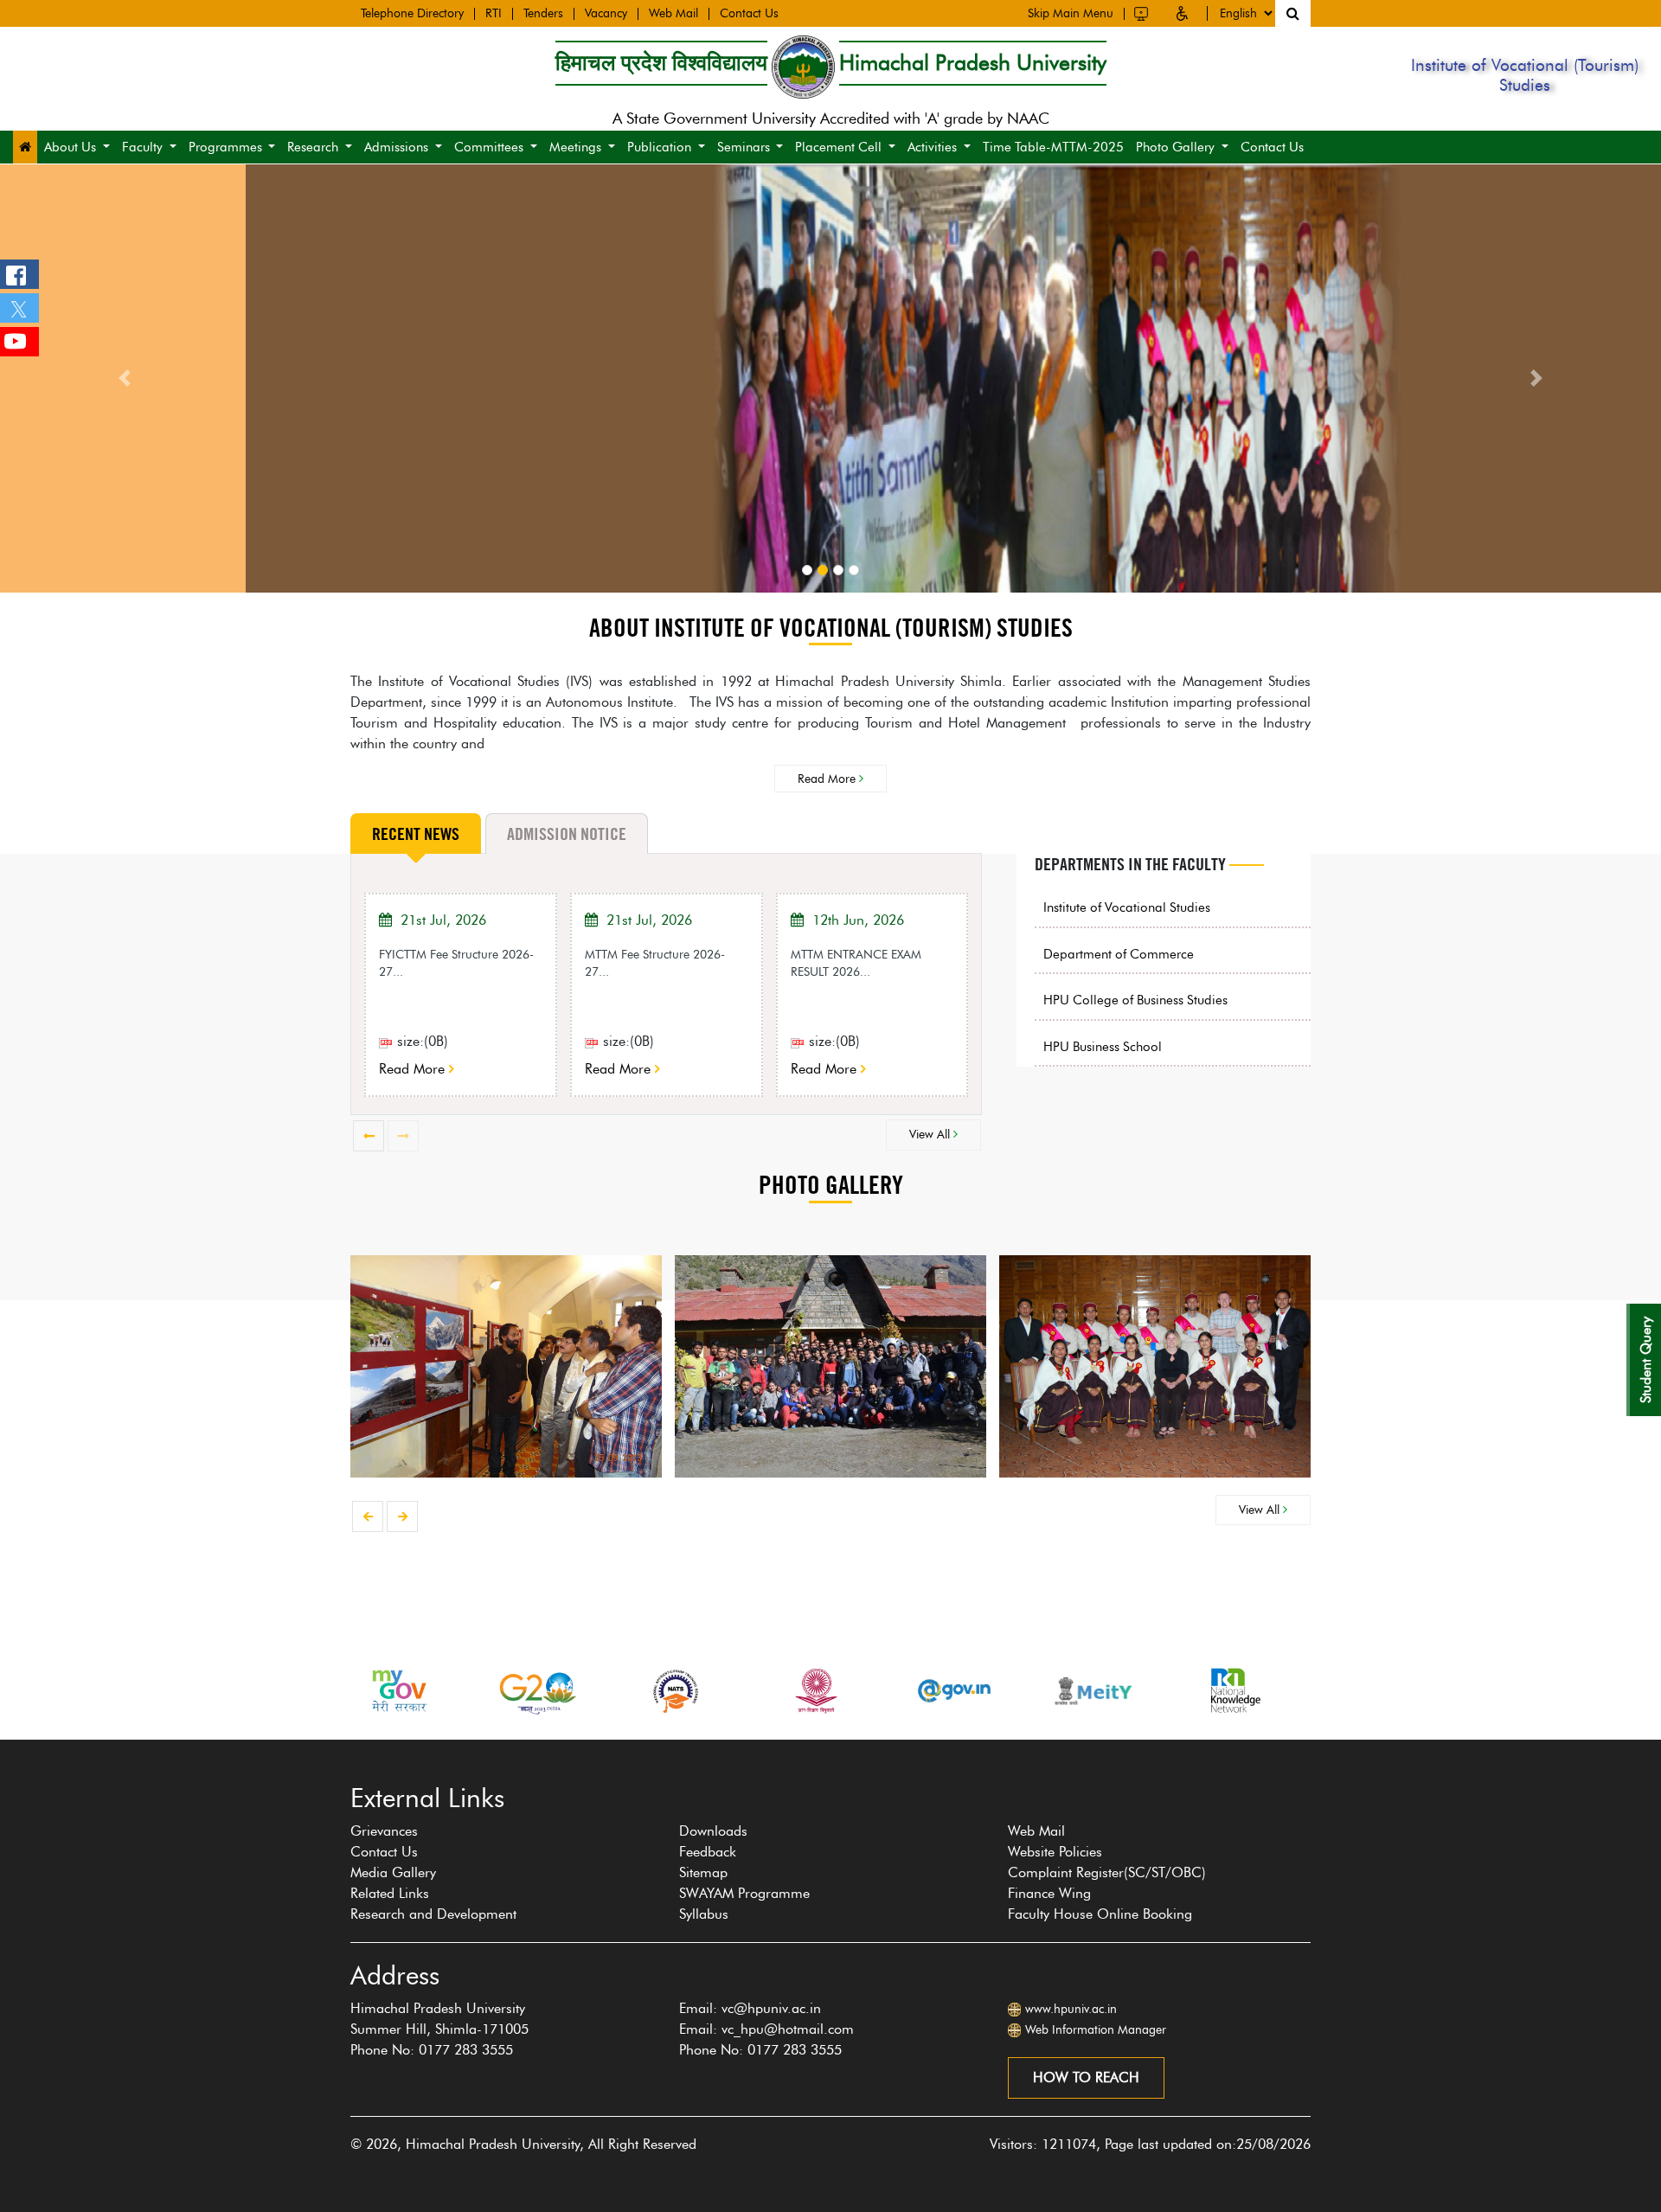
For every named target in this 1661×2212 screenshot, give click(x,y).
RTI (494, 14)
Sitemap (703, 1872)
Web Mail (673, 14)
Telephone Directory (412, 14)
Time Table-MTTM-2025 (1053, 147)
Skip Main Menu (1071, 14)
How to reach (1086, 2077)
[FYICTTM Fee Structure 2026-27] (388, 1041)
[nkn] (1093, 1691)
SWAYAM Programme (744, 1893)
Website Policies (1055, 1852)
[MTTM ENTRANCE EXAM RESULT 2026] (800, 1041)
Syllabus (704, 1914)
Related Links (390, 1893)
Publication (659, 147)
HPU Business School (1103, 1047)
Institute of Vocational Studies (1127, 907)
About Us (70, 147)
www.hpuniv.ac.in (1071, 2009)
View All (931, 1134)
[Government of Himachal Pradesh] (1233, 1691)
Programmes (225, 147)
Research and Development (433, 1914)
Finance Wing (1049, 1893)
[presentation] (369, 1136)
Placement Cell (838, 147)
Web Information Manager (1096, 2030)
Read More (828, 779)
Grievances (384, 1831)
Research (313, 147)
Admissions (396, 147)
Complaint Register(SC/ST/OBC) (1107, 1872)
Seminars (744, 147)
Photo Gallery (1175, 147)
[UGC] (677, 1691)
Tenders (543, 14)
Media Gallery (393, 1872)
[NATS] (537, 1691)
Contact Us (749, 14)
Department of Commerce (1119, 954)
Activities (932, 147)
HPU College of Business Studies (1135, 1000)
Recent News (416, 834)
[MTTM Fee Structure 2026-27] (594, 1041)
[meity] (955, 1691)
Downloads (713, 1831)
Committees (489, 147)
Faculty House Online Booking (1100, 1914)
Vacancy (606, 14)
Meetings (575, 147)
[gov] (816, 1691)
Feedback (708, 1852)
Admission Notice (567, 834)
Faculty (142, 147)
